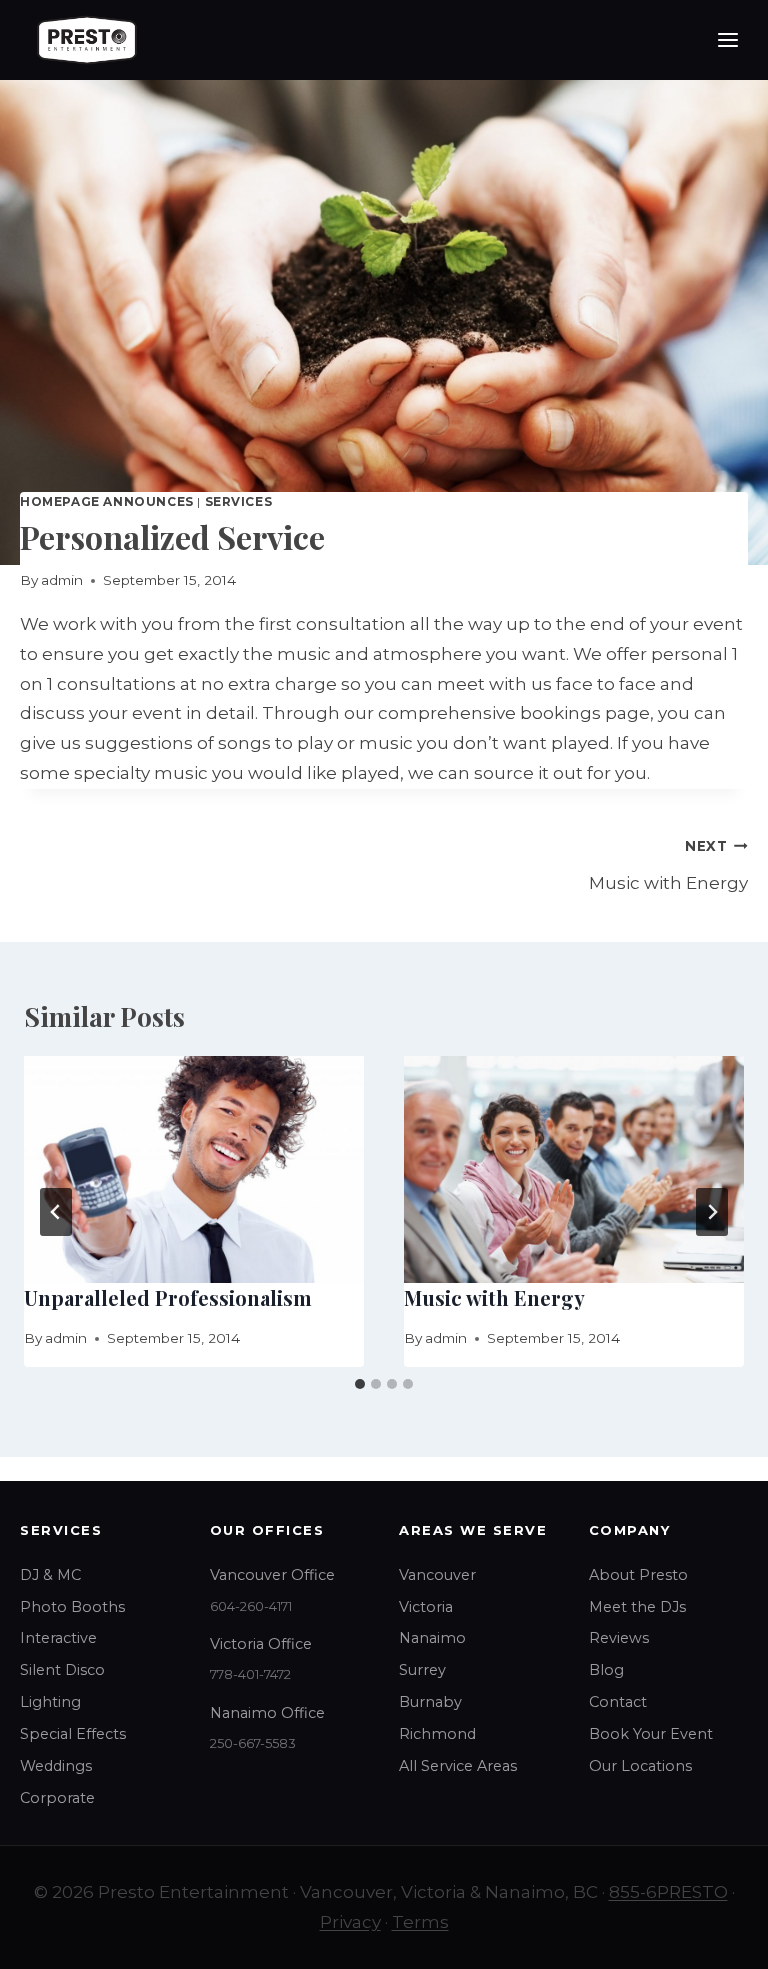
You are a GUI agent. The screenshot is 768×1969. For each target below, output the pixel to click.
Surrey (422, 1670)
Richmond (437, 1734)
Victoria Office (261, 1644)
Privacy (350, 1922)
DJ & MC (50, 1575)
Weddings (56, 1766)
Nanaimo (432, 1638)
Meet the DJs (637, 1607)
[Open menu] (727, 39)
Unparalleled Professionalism (168, 1297)
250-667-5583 (253, 1743)
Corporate (57, 1798)
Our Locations (640, 1766)
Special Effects (73, 1734)
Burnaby (430, 1702)
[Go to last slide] (56, 1212)
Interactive (58, 1638)
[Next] (712, 1212)
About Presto (638, 1575)
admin (62, 580)
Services (239, 501)
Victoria (426, 1607)
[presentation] (194, 1169)
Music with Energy (668, 865)
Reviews (619, 1638)
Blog (606, 1670)
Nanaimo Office (267, 1713)
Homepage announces (107, 501)
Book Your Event (651, 1734)
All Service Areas (458, 1766)
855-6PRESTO (668, 1892)
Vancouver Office (272, 1575)
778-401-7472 (250, 1674)
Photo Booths (72, 1607)
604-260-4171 (251, 1606)
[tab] (360, 1384)
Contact (618, 1702)
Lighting (50, 1702)
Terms (420, 1922)
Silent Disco (62, 1670)
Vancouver (437, 1575)
